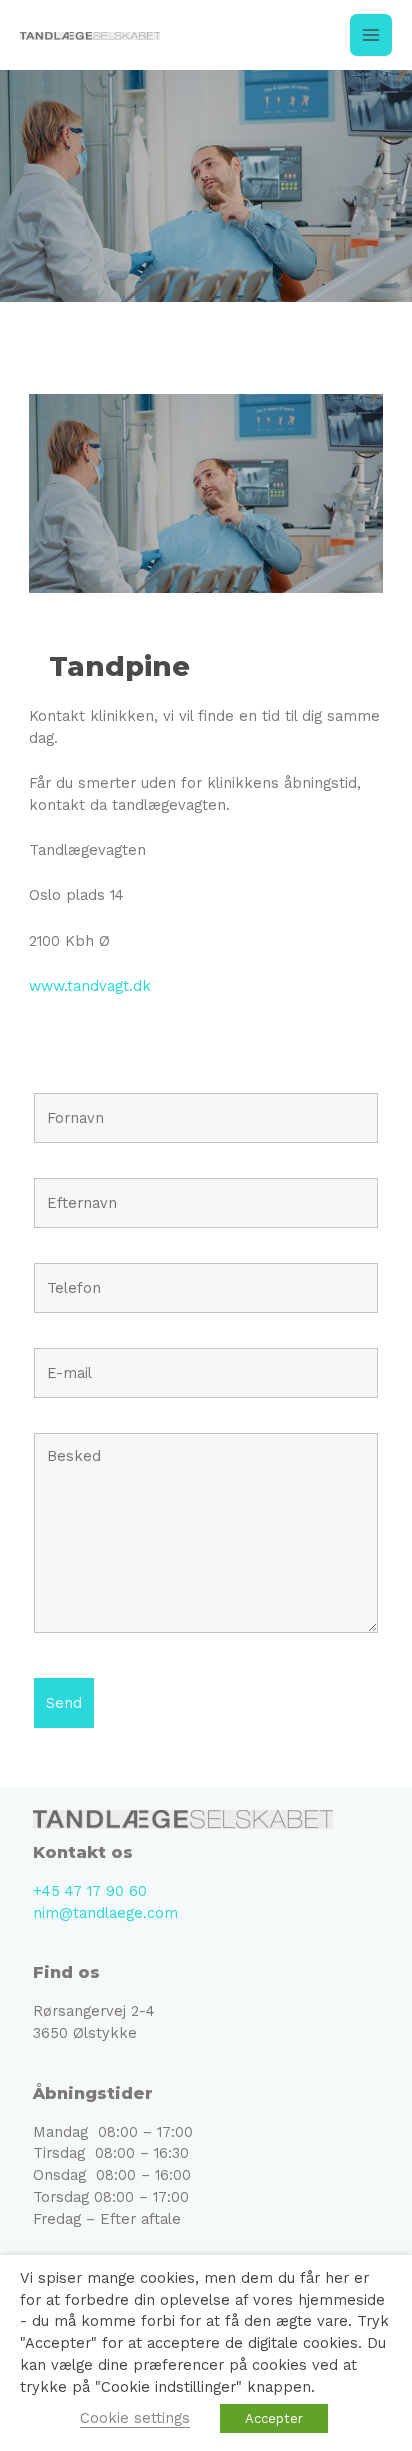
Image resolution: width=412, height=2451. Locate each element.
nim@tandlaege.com (105, 1913)
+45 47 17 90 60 (90, 1891)
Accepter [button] (274, 2418)
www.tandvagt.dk (90, 986)
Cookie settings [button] (135, 2418)
